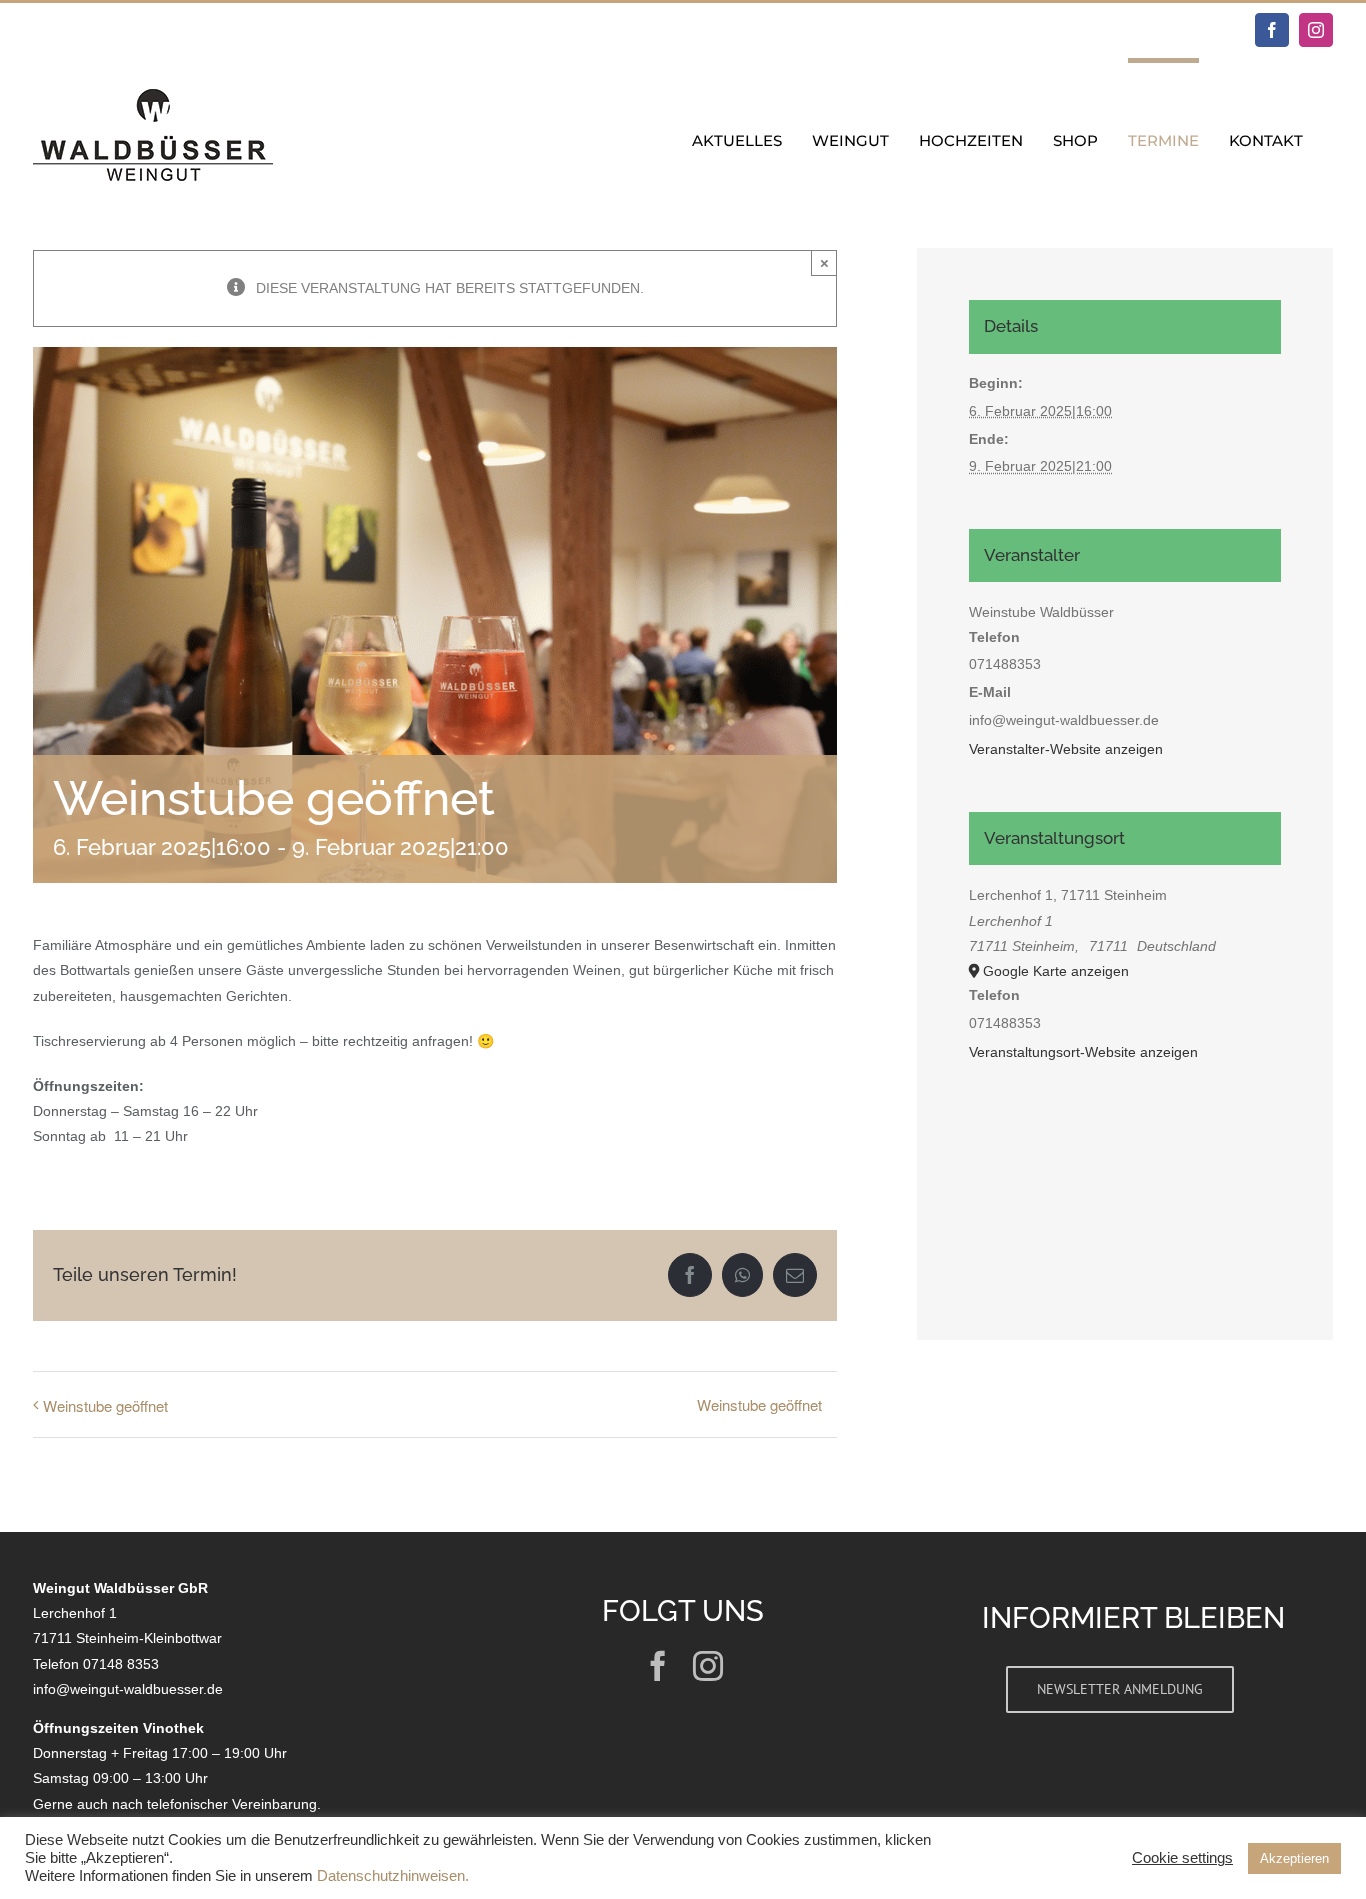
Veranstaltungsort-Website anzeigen (1083, 1052)
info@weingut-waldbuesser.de (128, 1689)
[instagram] (708, 1666)
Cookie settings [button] (1182, 1858)
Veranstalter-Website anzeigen (1066, 749)
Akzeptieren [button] (1294, 1858)
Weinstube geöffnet (105, 1405)
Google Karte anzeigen (1056, 971)
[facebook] (658, 1666)
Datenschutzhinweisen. (393, 1876)
